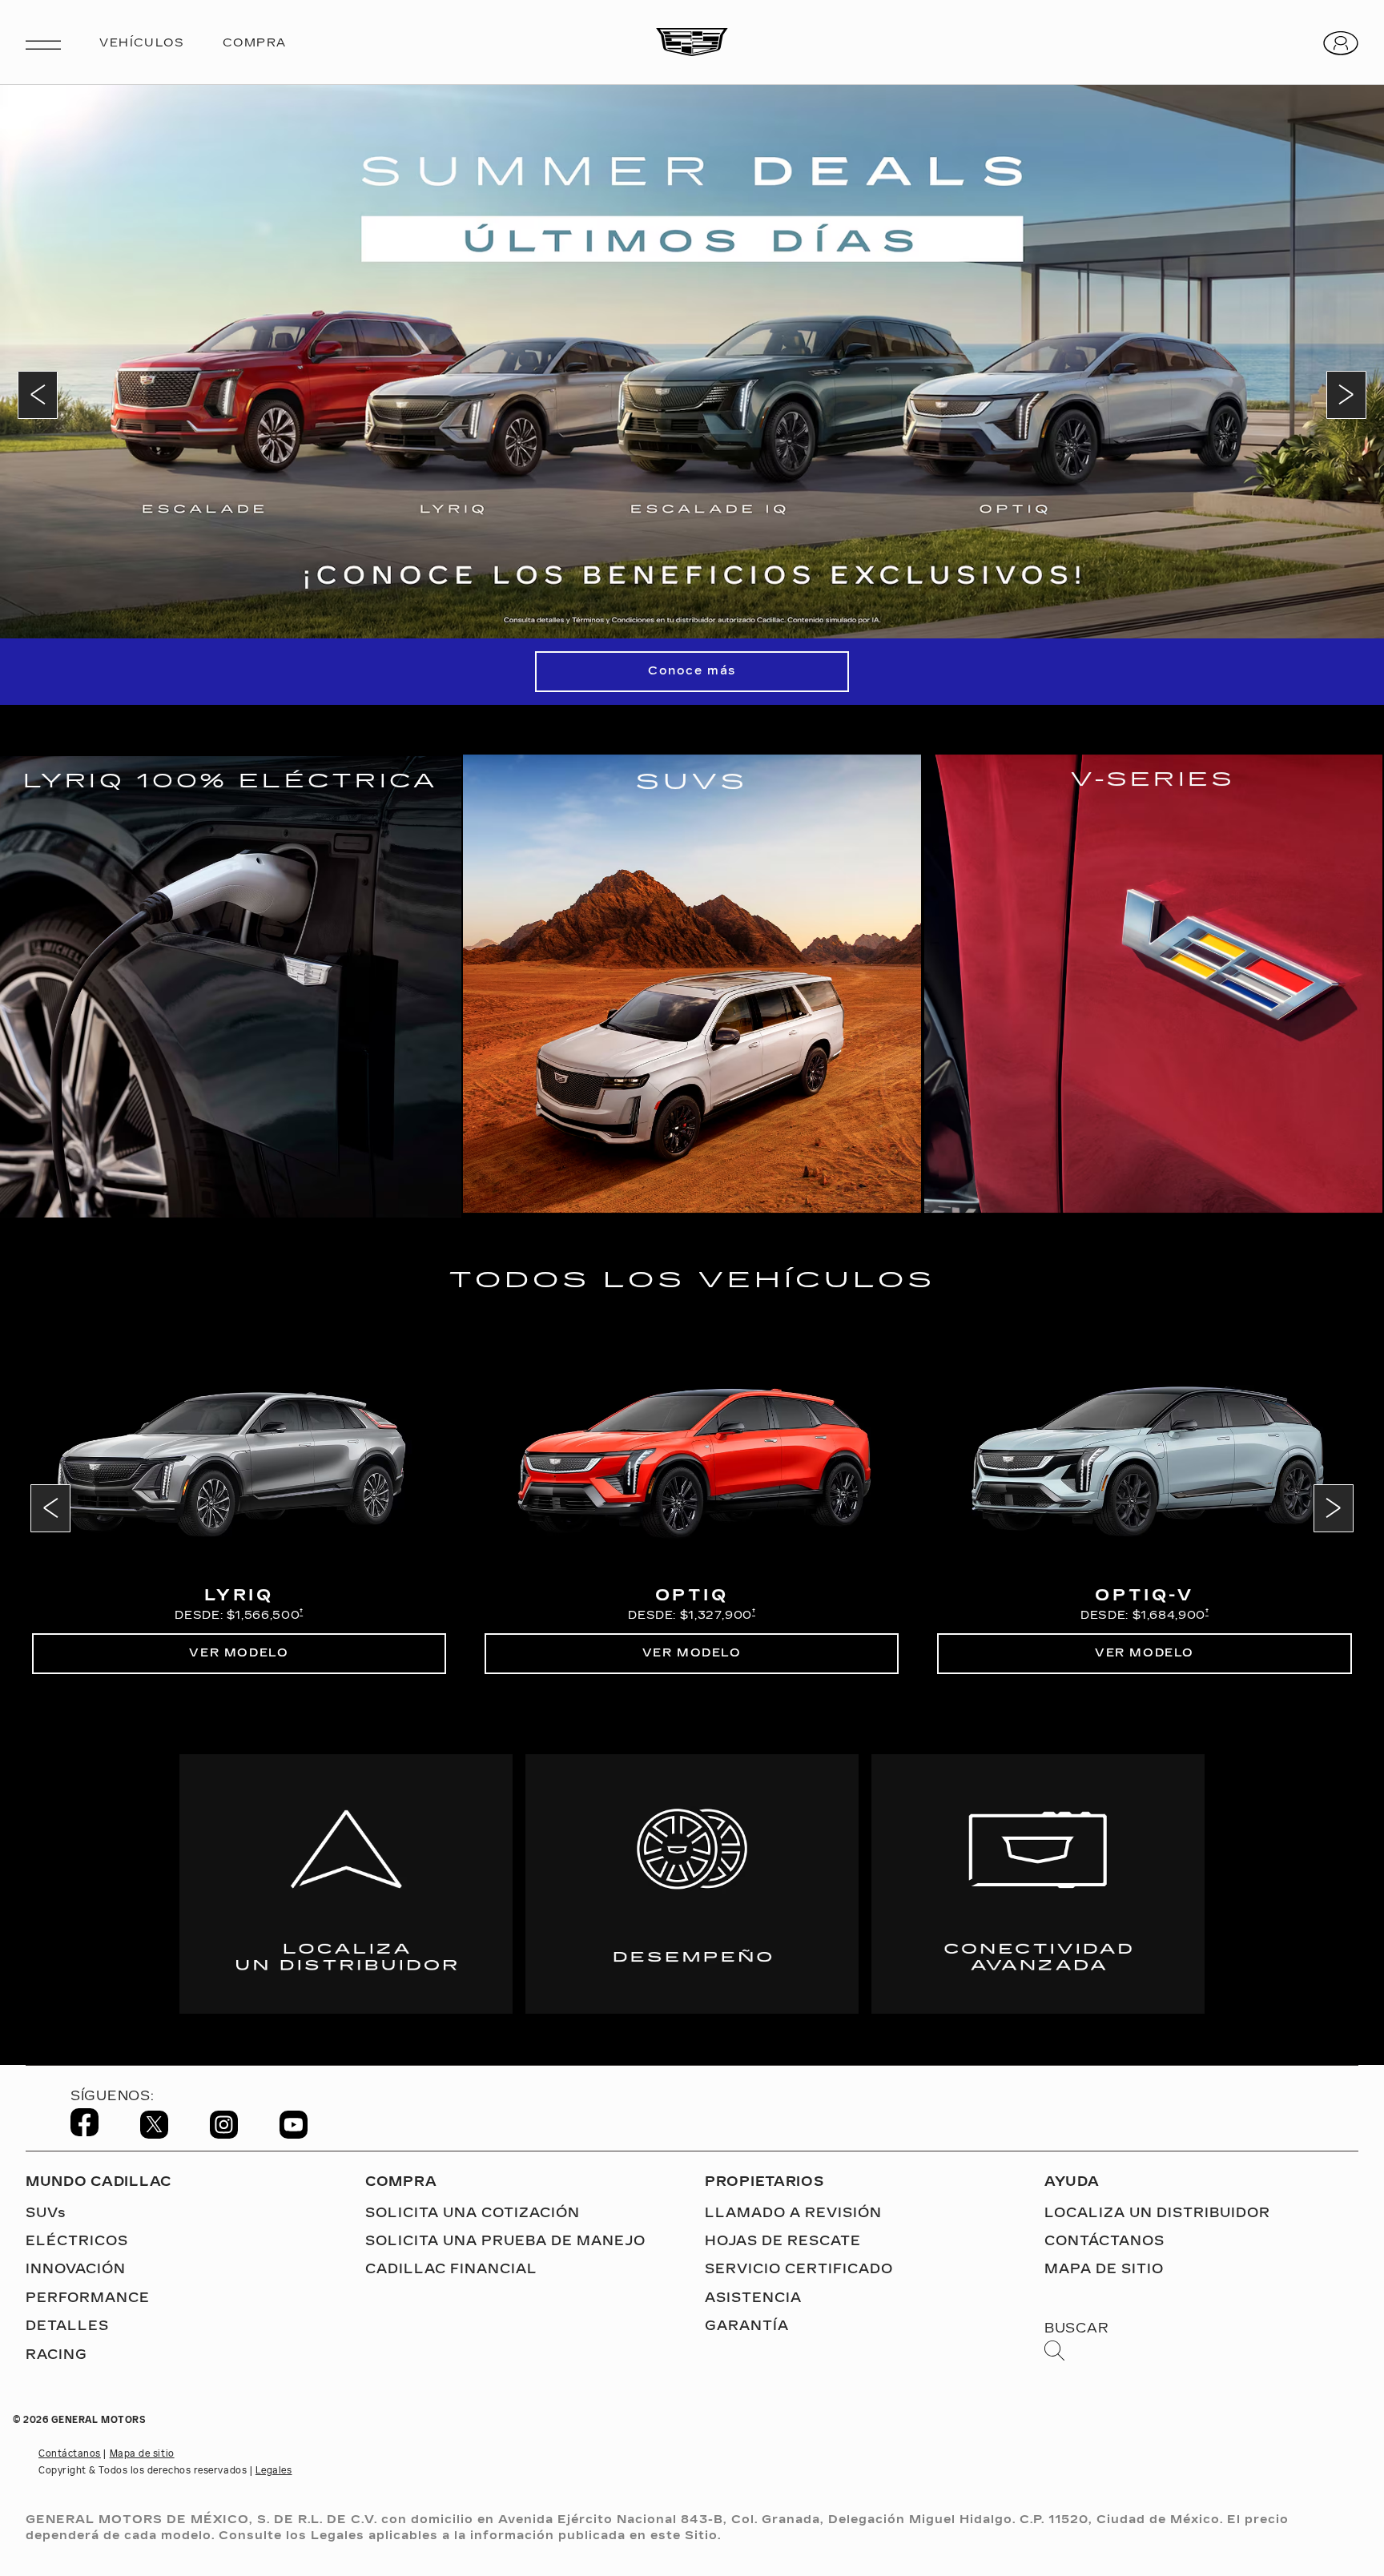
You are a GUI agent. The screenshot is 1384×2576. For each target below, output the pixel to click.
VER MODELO (239, 1653)
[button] (301, 1612)
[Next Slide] (1346, 395)
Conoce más (692, 671)
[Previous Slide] (38, 395)
